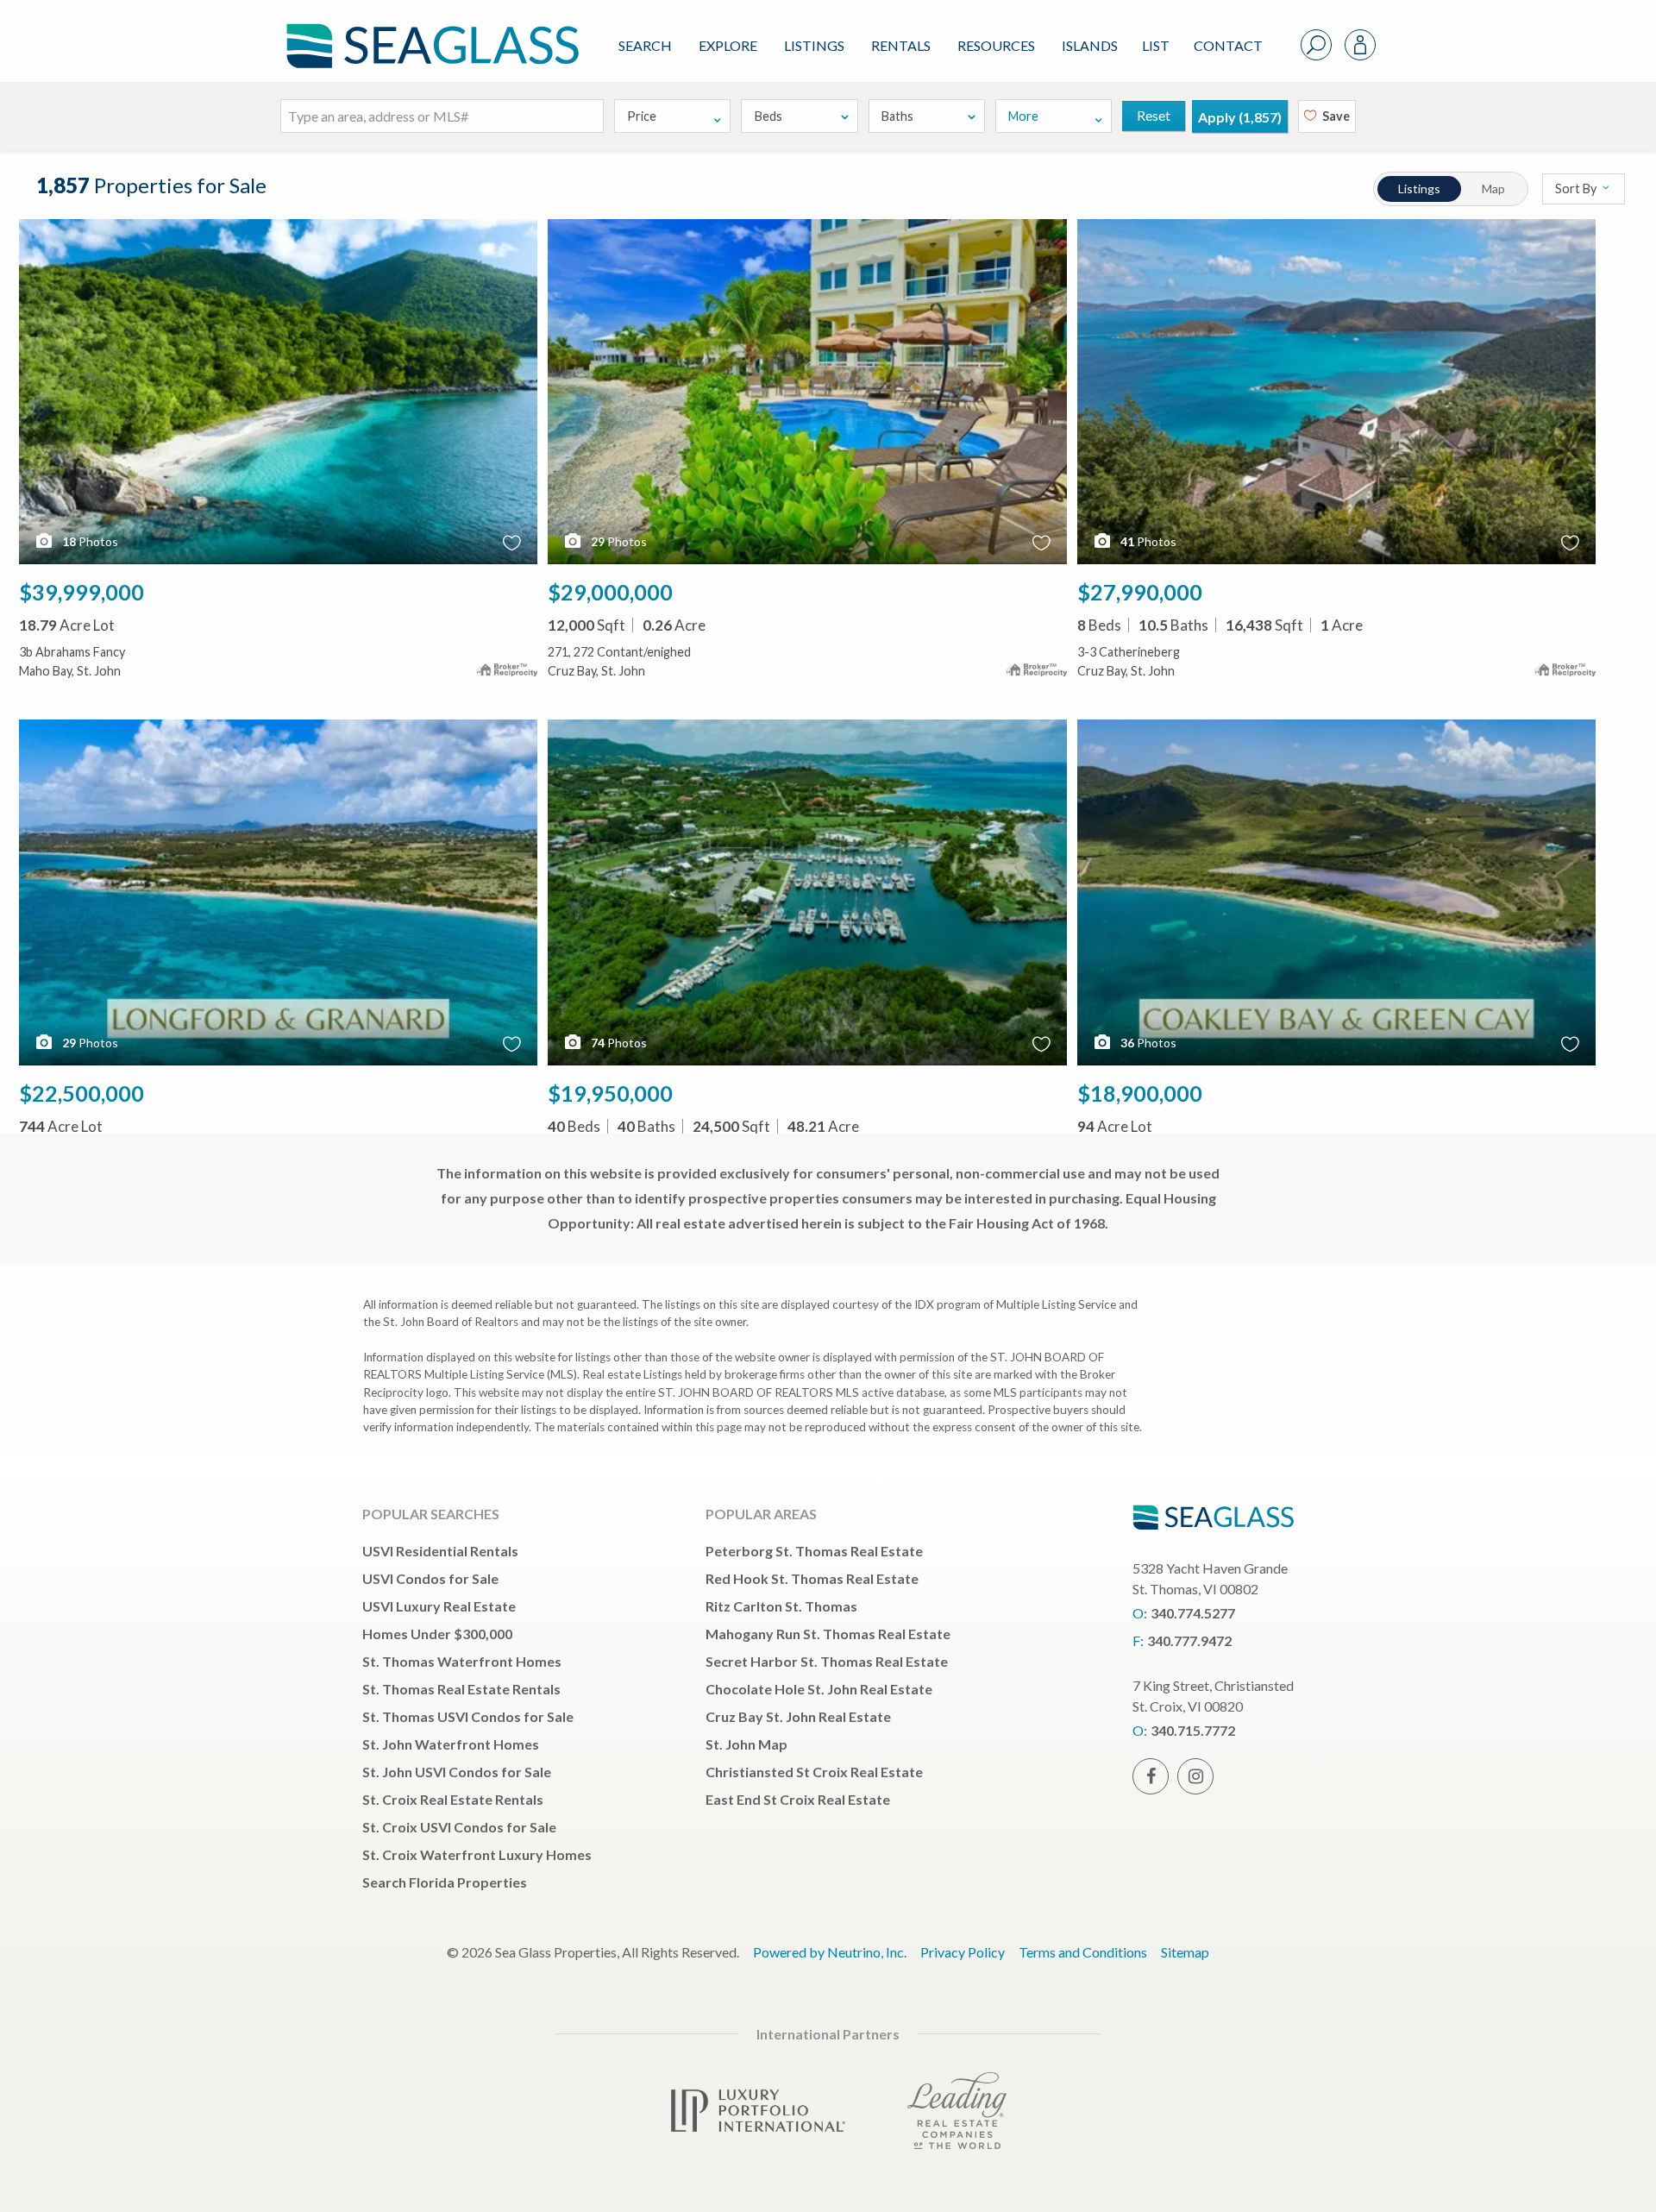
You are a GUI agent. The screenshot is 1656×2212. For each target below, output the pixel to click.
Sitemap (1185, 1952)
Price (642, 116)
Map (1493, 189)
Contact (1228, 45)
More (1023, 116)
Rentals (901, 45)
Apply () (1240, 117)
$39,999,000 (82, 592)
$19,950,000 (610, 1093)
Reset (1154, 115)
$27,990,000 (1140, 592)
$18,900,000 (1140, 1093)
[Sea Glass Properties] (430, 31)
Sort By (1577, 189)
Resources (996, 45)
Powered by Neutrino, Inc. (830, 1952)
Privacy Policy (963, 1952)
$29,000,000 (610, 592)
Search (645, 45)
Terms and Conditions (1083, 1952)
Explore (728, 45)
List (1156, 45)
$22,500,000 (82, 1093)
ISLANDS (1090, 45)
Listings (814, 45)
